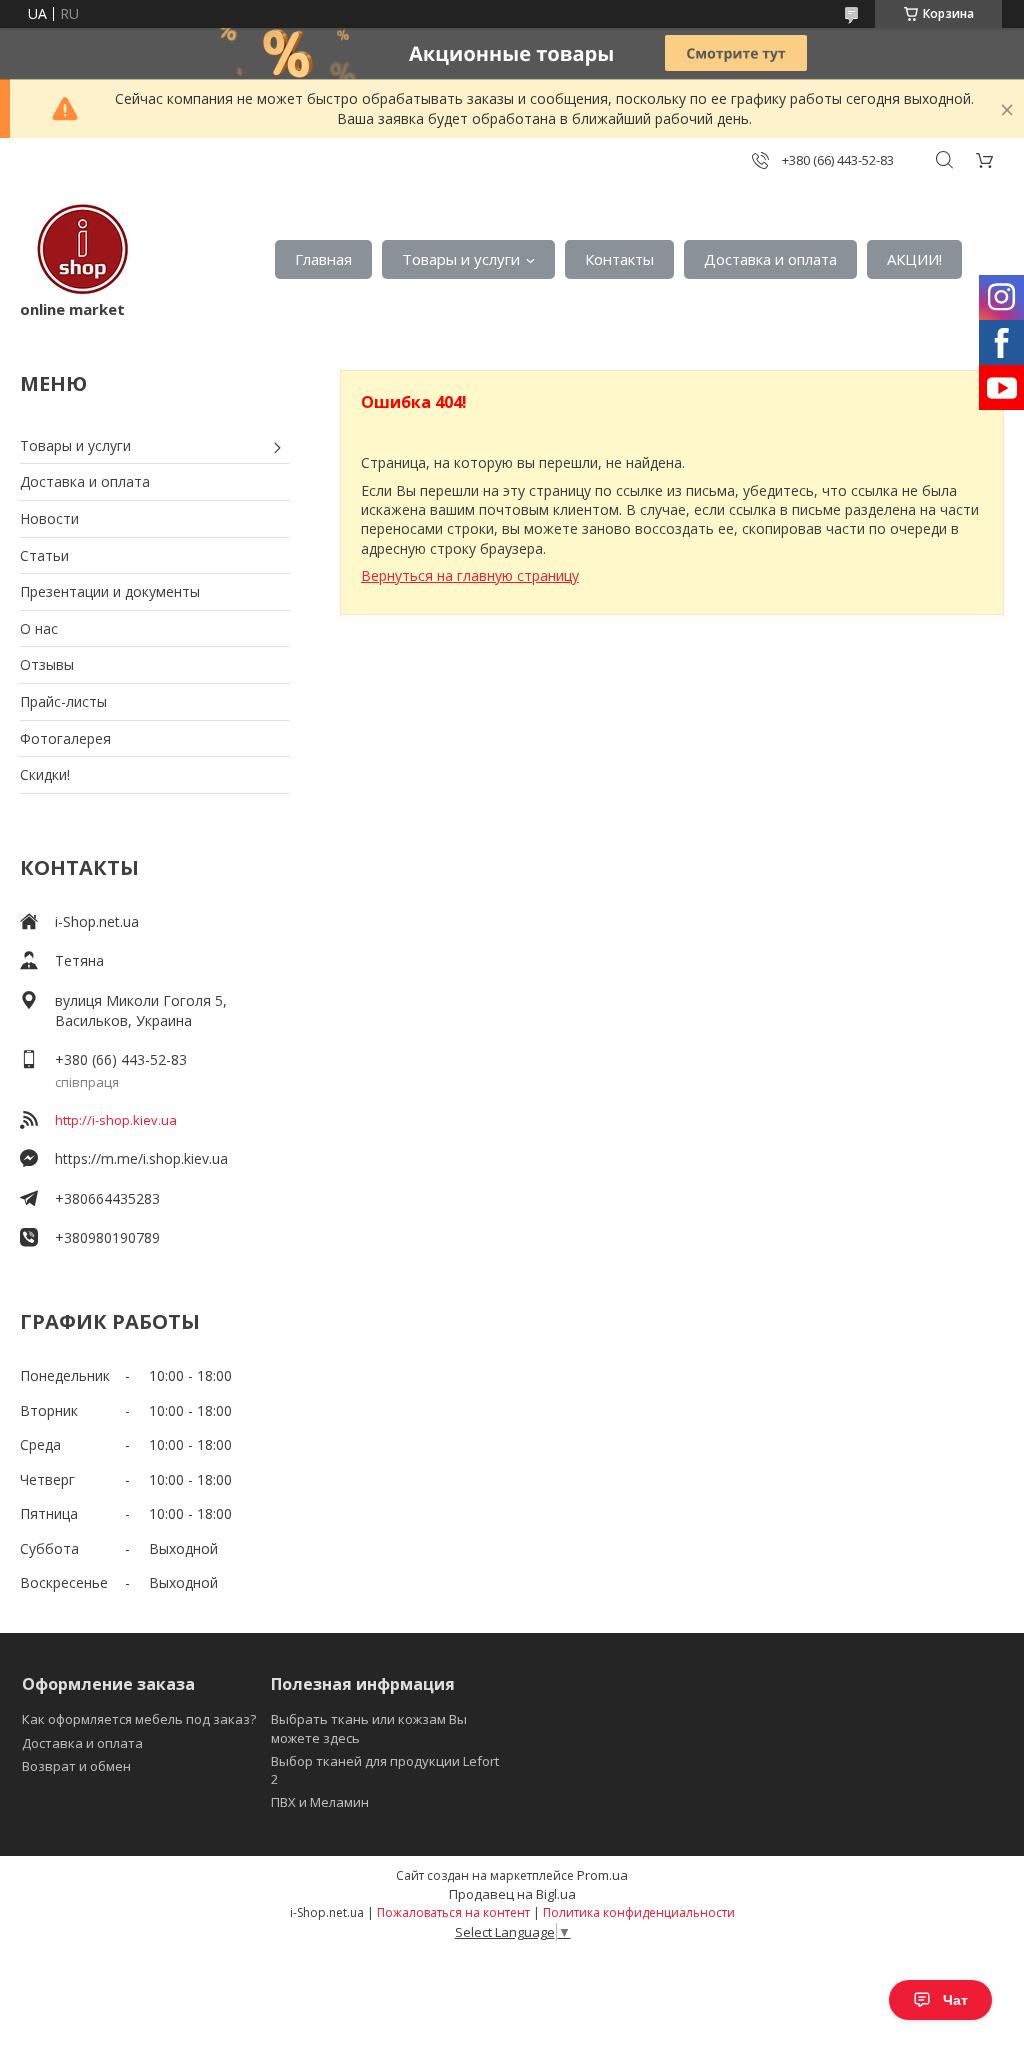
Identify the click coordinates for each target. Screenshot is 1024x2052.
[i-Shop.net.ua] (78, 249)
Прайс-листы (63, 701)
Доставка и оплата (770, 259)
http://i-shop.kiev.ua (116, 1120)
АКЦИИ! (914, 259)
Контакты (619, 259)
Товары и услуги (461, 259)
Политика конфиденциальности (639, 1912)
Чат (955, 2000)
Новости (49, 518)
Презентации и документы (110, 591)
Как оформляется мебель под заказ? (139, 1719)
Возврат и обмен (76, 1766)
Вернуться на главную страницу (470, 575)
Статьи (44, 555)
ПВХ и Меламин (320, 1802)
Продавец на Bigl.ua (512, 1894)
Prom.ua (602, 1875)
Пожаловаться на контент (453, 1912)
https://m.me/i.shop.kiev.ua (141, 1158)
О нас (39, 628)
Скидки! (45, 774)
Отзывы (47, 664)
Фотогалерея (65, 738)
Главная (323, 259)
